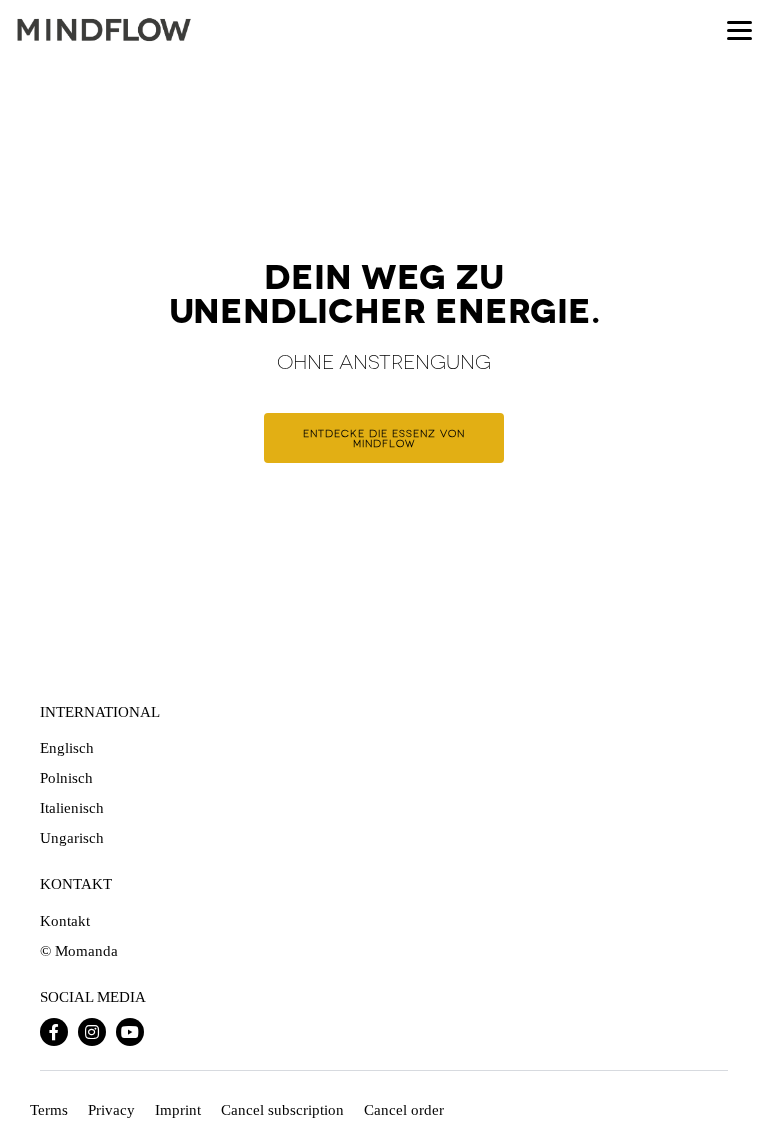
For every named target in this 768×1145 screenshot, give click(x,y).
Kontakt (65, 921)
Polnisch (66, 778)
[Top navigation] (739, 30)
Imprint (178, 1110)
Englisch (67, 748)
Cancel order (404, 1110)
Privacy (111, 1110)
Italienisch (72, 808)
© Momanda (79, 951)
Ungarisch (72, 838)
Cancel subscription (282, 1110)
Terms (49, 1110)
